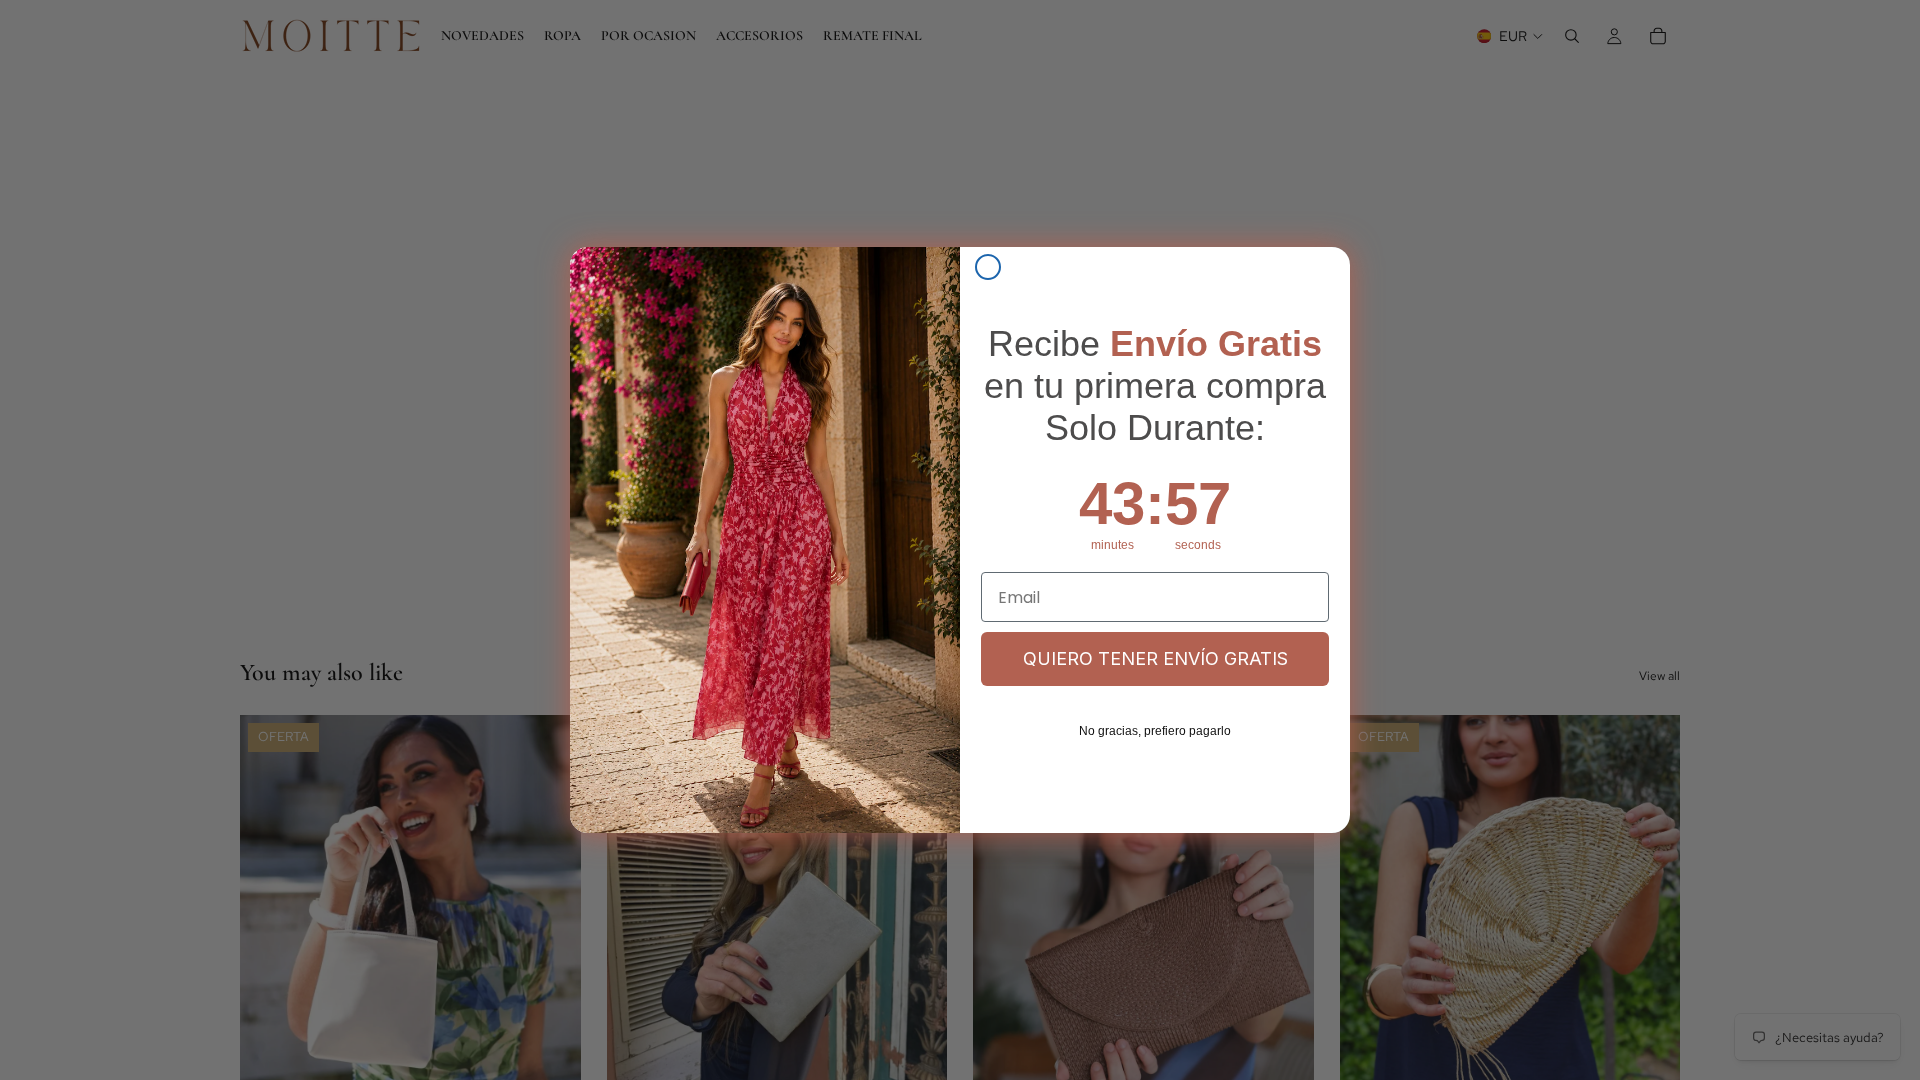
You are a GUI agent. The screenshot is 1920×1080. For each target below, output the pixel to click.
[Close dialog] (988, 267)
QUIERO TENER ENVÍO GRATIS (1155, 658)
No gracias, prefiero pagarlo (1155, 731)
